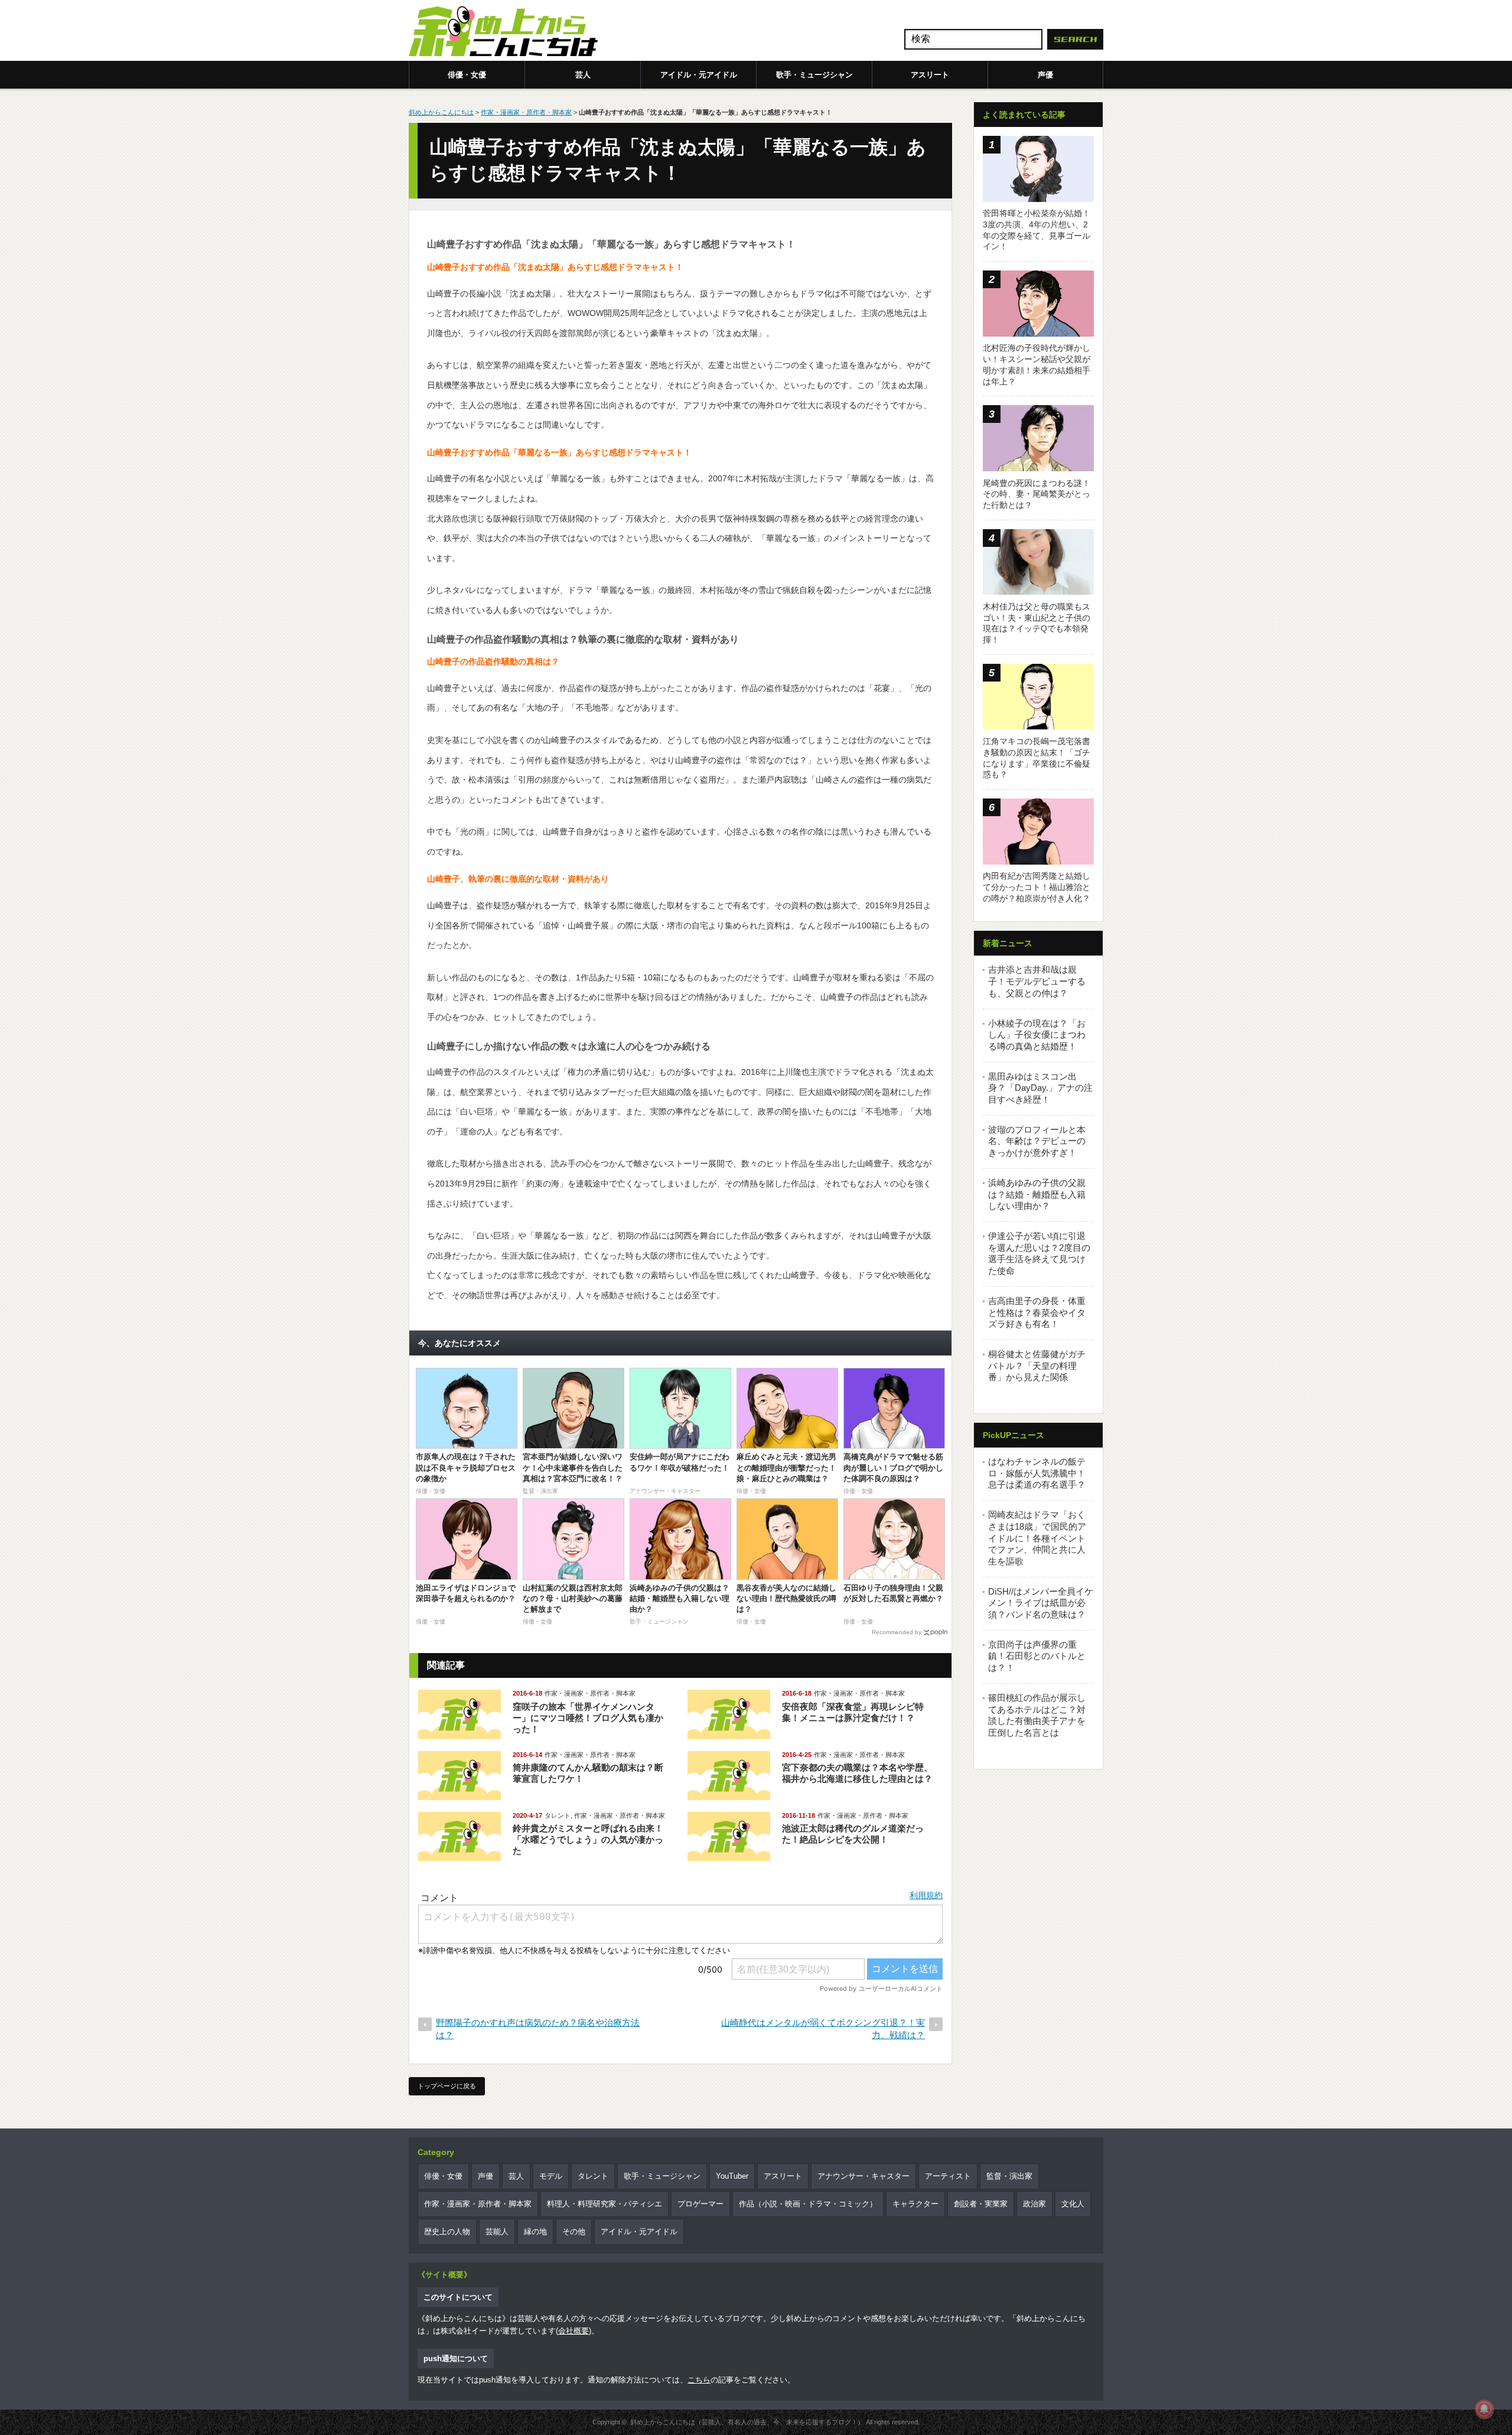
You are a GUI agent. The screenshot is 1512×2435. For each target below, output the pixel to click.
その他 (574, 2232)
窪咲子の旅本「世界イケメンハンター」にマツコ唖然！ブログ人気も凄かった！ (588, 1718)
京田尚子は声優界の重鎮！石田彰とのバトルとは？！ (1037, 1656)
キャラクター (915, 2204)
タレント (558, 1815)
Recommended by (897, 1632)
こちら (699, 2380)
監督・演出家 (1009, 2176)
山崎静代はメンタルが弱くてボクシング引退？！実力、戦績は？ (823, 2029)
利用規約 (926, 1895)
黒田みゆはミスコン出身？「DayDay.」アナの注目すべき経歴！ (1040, 1088)
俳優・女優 (467, 75)
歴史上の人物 (447, 2232)
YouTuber (732, 2176)
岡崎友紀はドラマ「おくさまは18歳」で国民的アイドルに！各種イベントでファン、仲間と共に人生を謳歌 (1037, 1538)
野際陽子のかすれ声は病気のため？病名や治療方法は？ (538, 2029)
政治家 (1034, 2204)
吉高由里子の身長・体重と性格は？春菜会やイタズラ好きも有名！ (1037, 1312)
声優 (1045, 75)
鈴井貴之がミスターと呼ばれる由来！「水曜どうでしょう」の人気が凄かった (588, 1839)
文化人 (1073, 2204)
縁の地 (535, 2232)
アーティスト (948, 2176)
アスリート (930, 75)
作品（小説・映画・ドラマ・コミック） (808, 2204)
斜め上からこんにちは (441, 112)
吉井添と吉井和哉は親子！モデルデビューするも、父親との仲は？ (1037, 981)
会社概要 (573, 2331)
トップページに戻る (447, 2086)
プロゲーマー (700, 2204)
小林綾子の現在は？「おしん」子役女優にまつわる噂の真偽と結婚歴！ (1037, 1035)
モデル (551, 2176)
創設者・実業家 (981, 2204)
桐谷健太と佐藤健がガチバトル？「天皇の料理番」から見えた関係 (1037, 1365)
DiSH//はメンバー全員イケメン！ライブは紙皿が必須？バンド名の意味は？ (1041, 1603)
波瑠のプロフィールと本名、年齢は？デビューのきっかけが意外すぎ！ (1037, 1141)
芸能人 (497, 2232)
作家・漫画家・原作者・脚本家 (526, 112)
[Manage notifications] (1484, 2409)
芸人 (583, 75)
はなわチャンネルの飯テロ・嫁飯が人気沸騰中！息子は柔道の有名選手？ (1037, 1473)
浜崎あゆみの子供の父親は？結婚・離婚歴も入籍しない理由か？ (1037, 1194)
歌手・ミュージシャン (814, 75)
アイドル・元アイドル (699, 75)
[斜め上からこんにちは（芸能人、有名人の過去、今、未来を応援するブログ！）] (503, 32)
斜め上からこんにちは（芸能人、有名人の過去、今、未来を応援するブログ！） (747, 2422)
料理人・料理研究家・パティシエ (605, 2204)
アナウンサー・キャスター (863, 2176)
